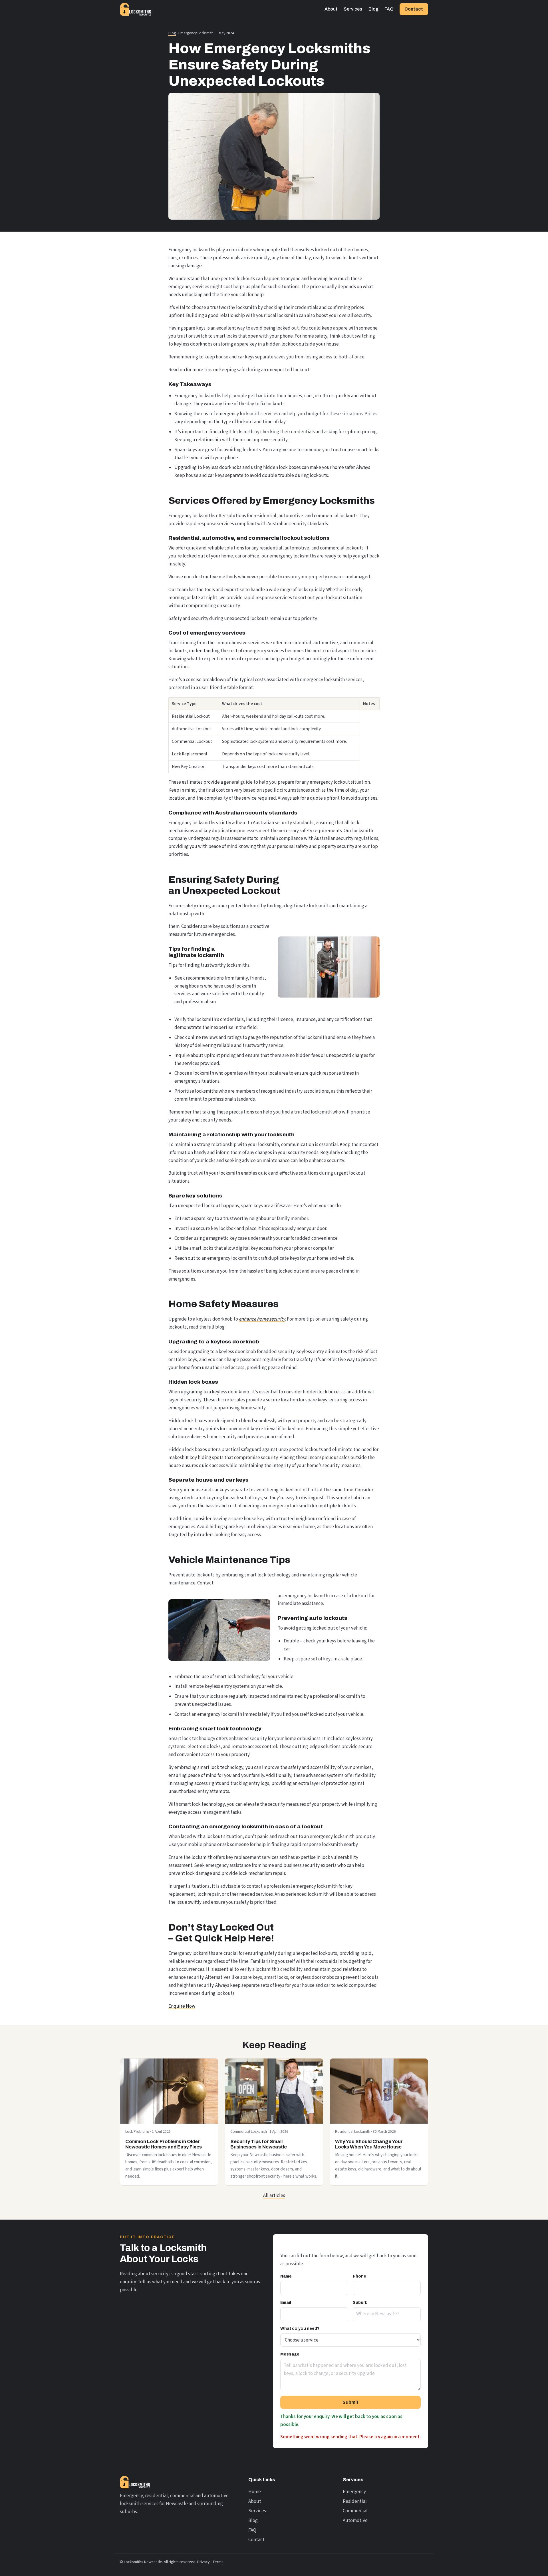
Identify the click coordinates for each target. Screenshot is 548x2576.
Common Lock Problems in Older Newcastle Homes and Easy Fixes (164, 2144)
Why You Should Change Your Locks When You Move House (369, 2144)
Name (286, 2276)
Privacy (204, 2562)
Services (353, 9)
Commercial (355, 2511)
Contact (414, 9)
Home (255, 2492)
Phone (359, 2276)
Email (286, 2303)
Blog (373, 9)
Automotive (355, 2521)
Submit (350, 2402)
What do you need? (300, 2329)
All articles (274, 2196)
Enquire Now (182, 2006)
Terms (218, 2562)
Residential (355, 2501)
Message (290, 2354)
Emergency (354, 2492)
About (331, 9)
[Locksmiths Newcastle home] (136, 9)
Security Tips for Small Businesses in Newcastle (259, 2144)
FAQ (389, 9)
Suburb (360, 2303)
